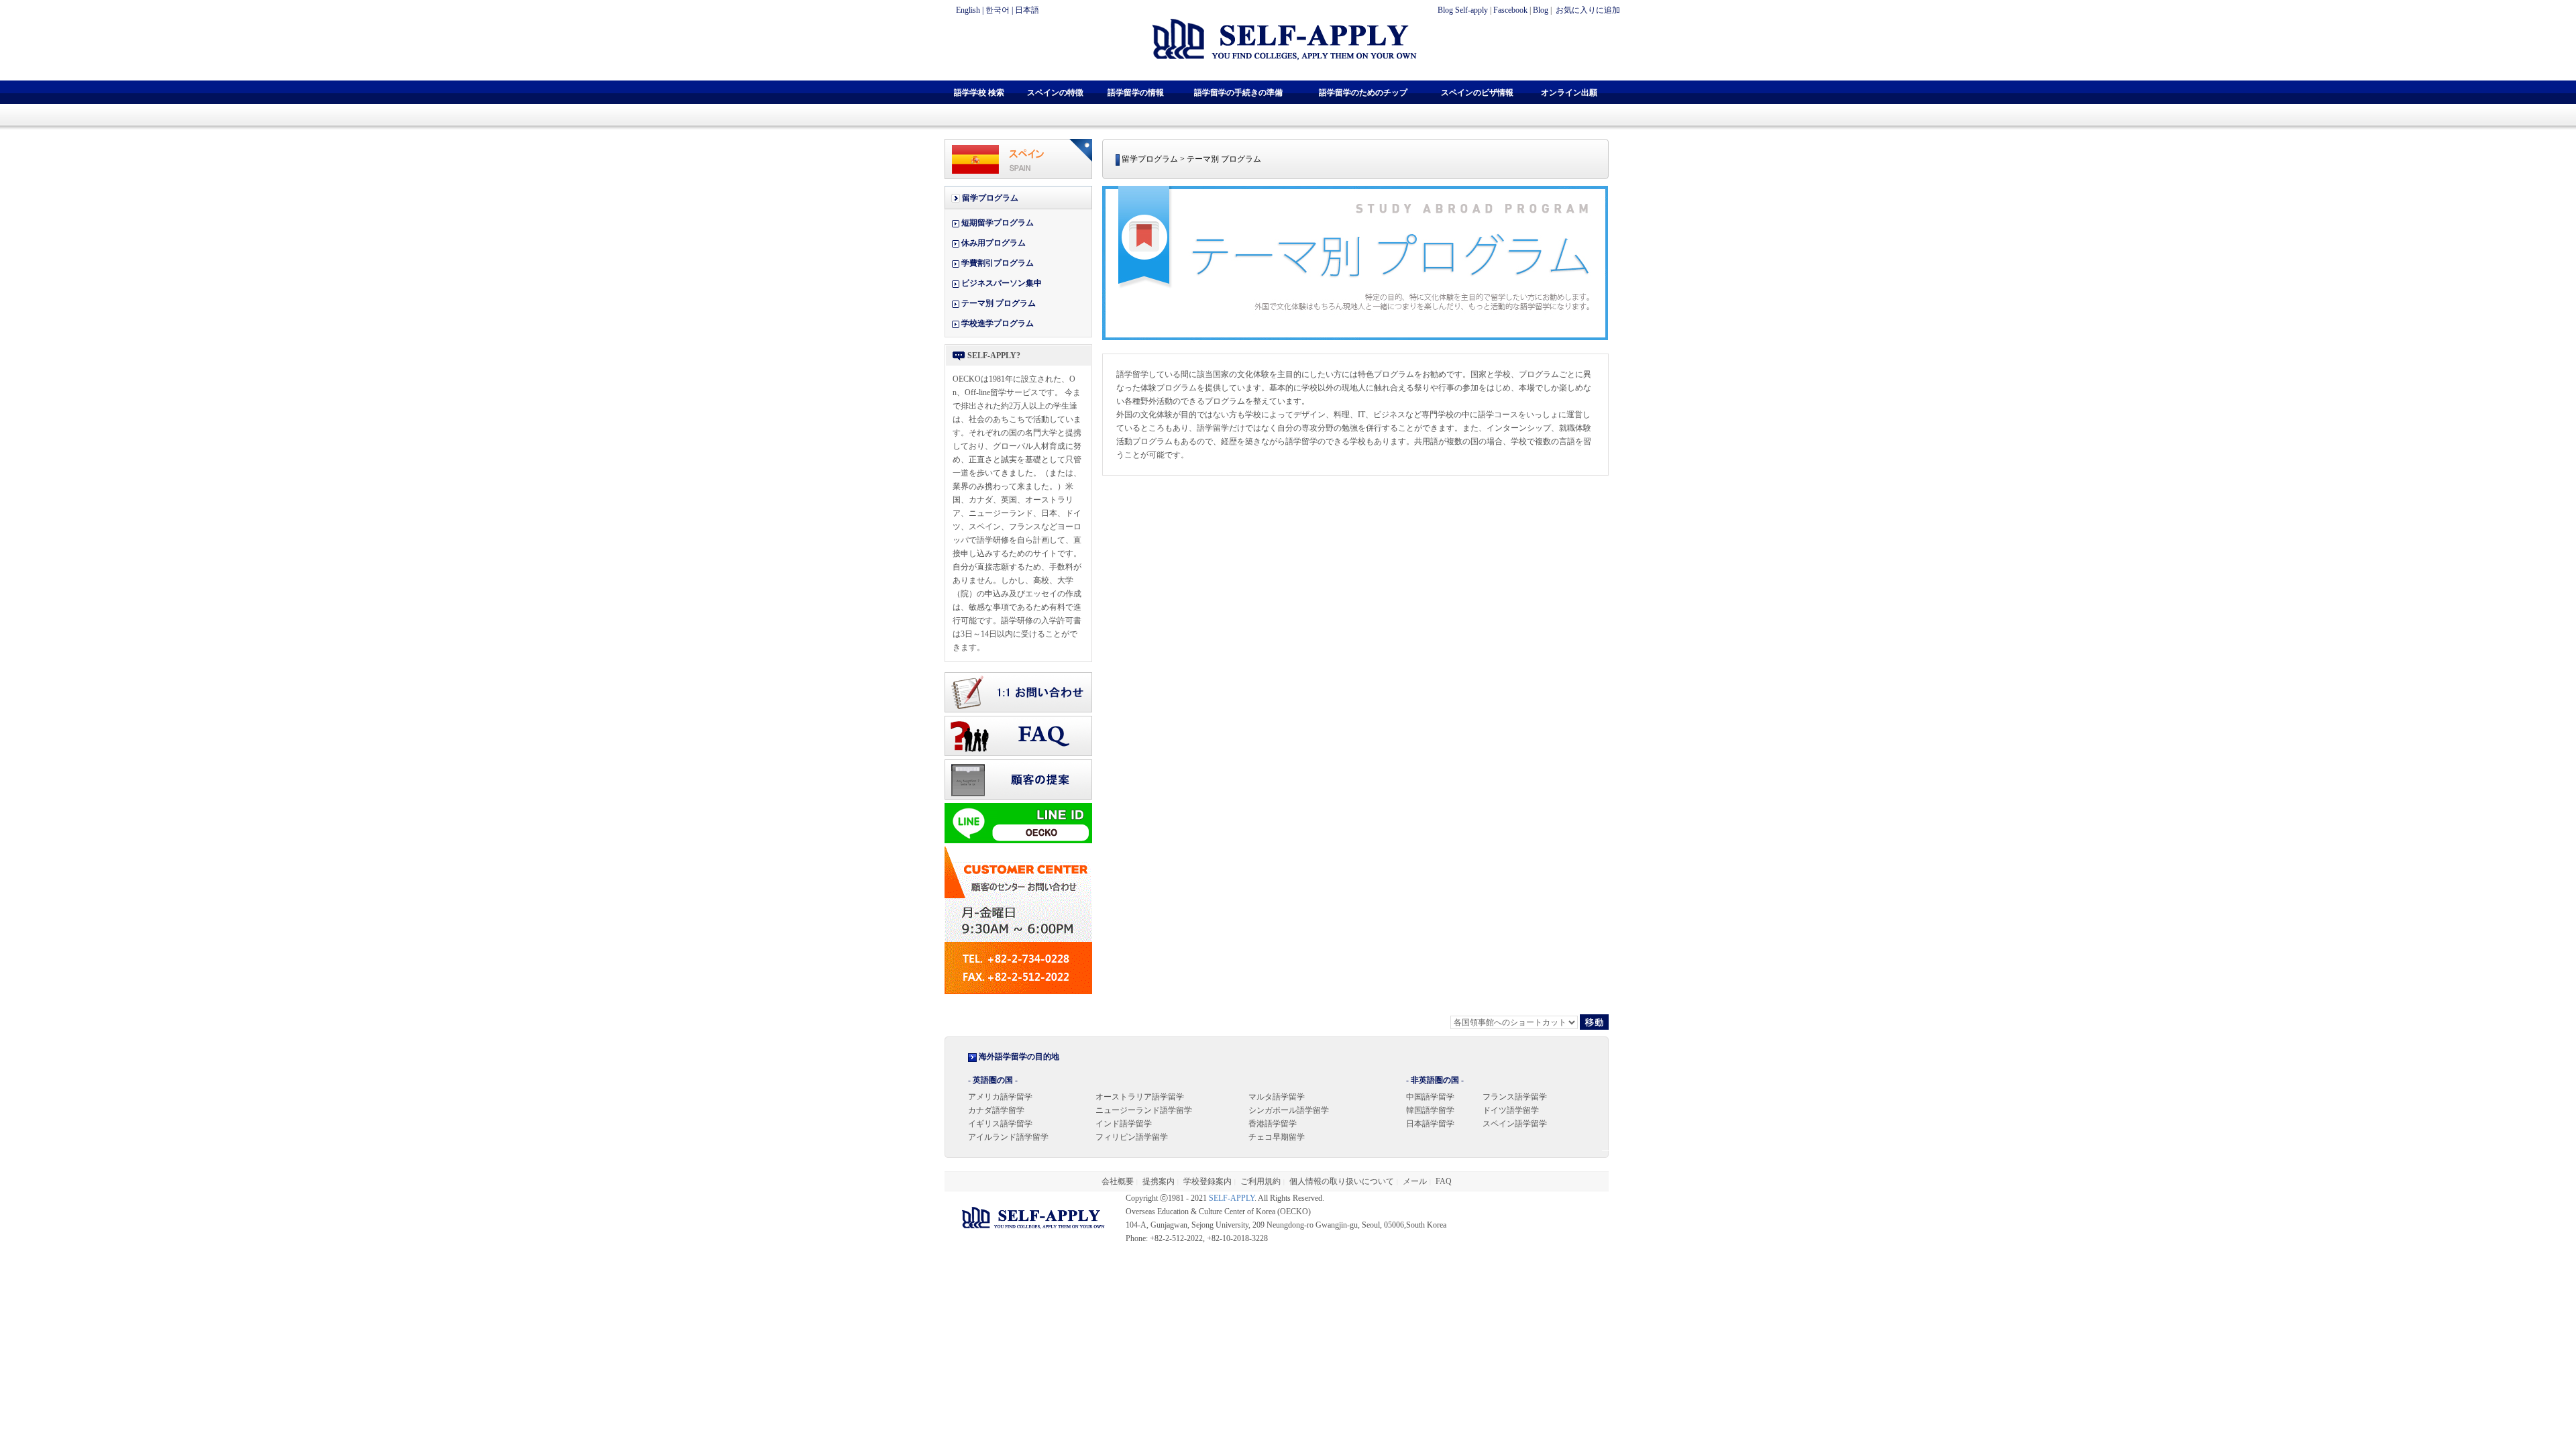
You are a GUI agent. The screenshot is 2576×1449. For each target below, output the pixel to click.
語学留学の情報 (1136, 93)
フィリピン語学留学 (1132, 1137)
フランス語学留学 (1515, 1097)
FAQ (1444, 1181)
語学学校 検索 (979, 93)
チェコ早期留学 (1277, 1137)
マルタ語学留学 (1277, 1097)
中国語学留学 (1430, 1097)
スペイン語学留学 (1515, 1124)
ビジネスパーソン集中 (1002, 283)
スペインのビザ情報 (1477, 93)
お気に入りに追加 (1587, 10)
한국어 (998, 10)
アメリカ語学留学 (1000, 1097)
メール (1415, 1181)
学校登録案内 (1207, 1181)
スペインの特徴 (1055, 93)
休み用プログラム (994, 243)
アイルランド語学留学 (1008, 1137)
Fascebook (1510, 10)
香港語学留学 (1273, 1124)
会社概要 (1118, 1181)
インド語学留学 (1124, 1124)
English (968, 10)
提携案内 (1159, 1181)
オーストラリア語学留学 (1140, 1097)
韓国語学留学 (1430, 1110)
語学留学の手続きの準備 (1238, 93)
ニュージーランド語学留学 (1144, 1110)
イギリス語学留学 (1000, 1124)
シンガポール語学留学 (1289, 1110)
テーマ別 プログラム (999, 303)
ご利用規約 (1260, 1181)
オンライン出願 (1569, 93)
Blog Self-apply (1463, 10)
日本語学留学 (1430, 1124)
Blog (1541, 10)
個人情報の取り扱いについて (1342, 1181)
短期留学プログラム (998, 223)
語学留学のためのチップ (1363, 93)
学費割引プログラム (998, 263)
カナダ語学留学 (996, 1110)
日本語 (1027, 10)
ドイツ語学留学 (1511, 1110)
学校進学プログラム (998, 323)
